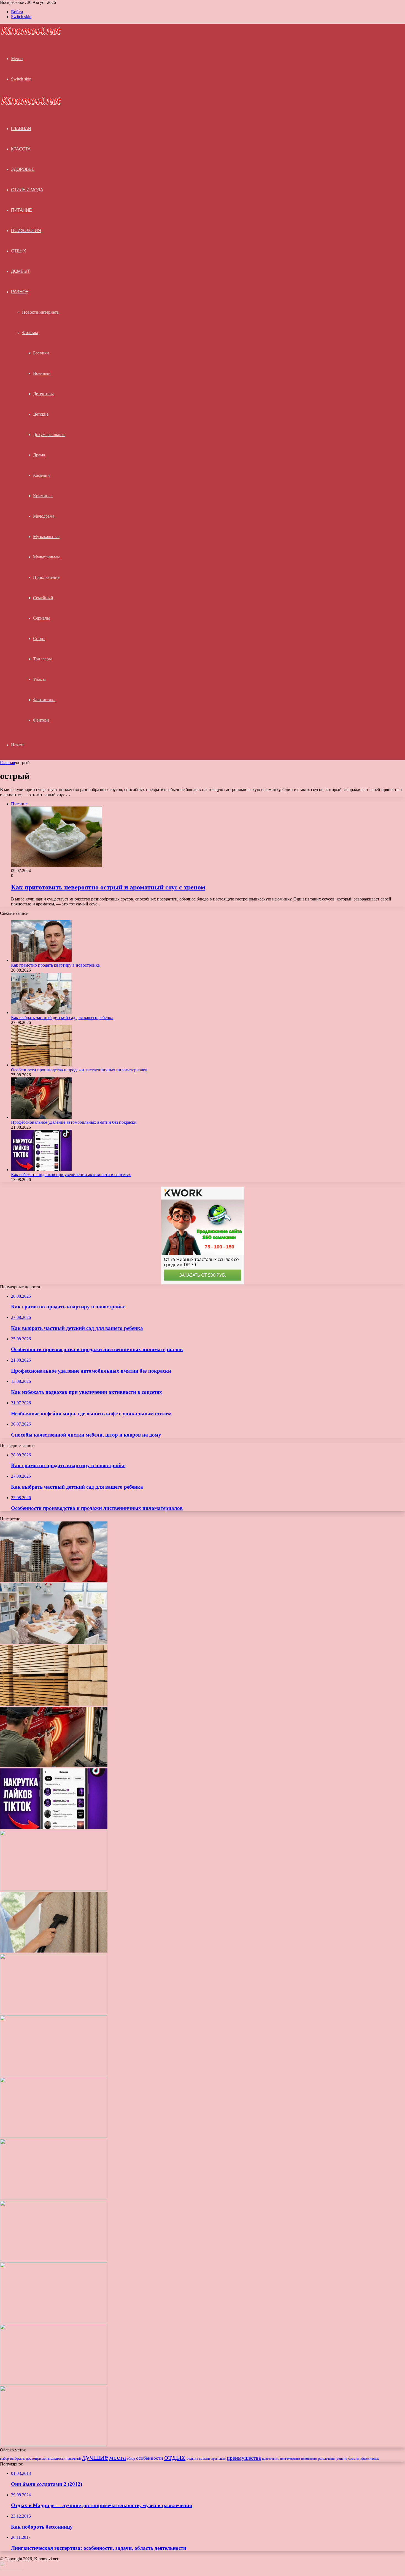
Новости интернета (40, 312)
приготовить (271, 2459)
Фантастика (44, 700)
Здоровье (23, 169)
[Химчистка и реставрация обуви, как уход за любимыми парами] (54, 2074)
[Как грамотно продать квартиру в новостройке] (41, 960)
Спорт (39, 638)
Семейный (43, 598)
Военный (42, 373)
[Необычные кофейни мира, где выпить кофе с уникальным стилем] (54, 1889)
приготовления (290, 2459)
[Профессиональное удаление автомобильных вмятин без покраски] (41, 1117)
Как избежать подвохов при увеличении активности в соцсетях (71, 1175)
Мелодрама (44, 516)
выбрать (17, 2458)
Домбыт (20, 271)
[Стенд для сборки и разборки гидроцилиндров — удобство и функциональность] (54, 2383)
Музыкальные (46, 537)
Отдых (19, 251)
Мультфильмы (46, 557)
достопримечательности (46, 2458)
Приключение (46, 577)
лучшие (95, 2457)
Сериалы (41, 618)
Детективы (43, 394)
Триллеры (42, 659)
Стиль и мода (27, 190)
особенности (150, 2458)
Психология (26, 231)
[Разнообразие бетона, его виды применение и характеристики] (54, 2136)
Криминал (43, 496)
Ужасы (39, 679)
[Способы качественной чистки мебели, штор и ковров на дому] (54, 1951)
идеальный (74, 2459)
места (118, 2457)
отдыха (192, 2459)
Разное (20, 292)
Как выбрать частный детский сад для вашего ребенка (62, 1017)
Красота (21, 149)
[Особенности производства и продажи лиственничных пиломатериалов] (41, 1065)
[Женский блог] (31, 34)
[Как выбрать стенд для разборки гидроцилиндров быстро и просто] (54, 2321)
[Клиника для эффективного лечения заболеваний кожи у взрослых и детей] (54, 2445)
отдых (175, 2457)
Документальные (49, 435)
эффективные (370, 2459)
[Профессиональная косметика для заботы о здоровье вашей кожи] (54, 2198)
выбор (4, 2459)
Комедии (41, 475)
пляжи (205, 2458)
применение (309, 2459)
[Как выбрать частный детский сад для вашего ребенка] (41, 1013)
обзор (131, 2459)
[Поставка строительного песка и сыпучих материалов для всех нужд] (54, 2013)
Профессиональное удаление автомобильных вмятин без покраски (74, 1122)
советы (354, 2459)
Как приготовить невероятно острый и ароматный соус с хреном (108, 887)
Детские (41, 414)
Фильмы (30, 333)
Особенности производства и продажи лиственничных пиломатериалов (79, 1070)
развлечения (327, 2459)
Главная (7, 763)
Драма (39, 455)
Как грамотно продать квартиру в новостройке (55, 965)
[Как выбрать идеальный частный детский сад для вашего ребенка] (54, 2260)
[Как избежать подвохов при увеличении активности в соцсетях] (41, 1170)
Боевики (41, 353)
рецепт (342, 2458)
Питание (21, 210)
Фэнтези (41, 720)
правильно (218, 2459)
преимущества (244, 2458)
